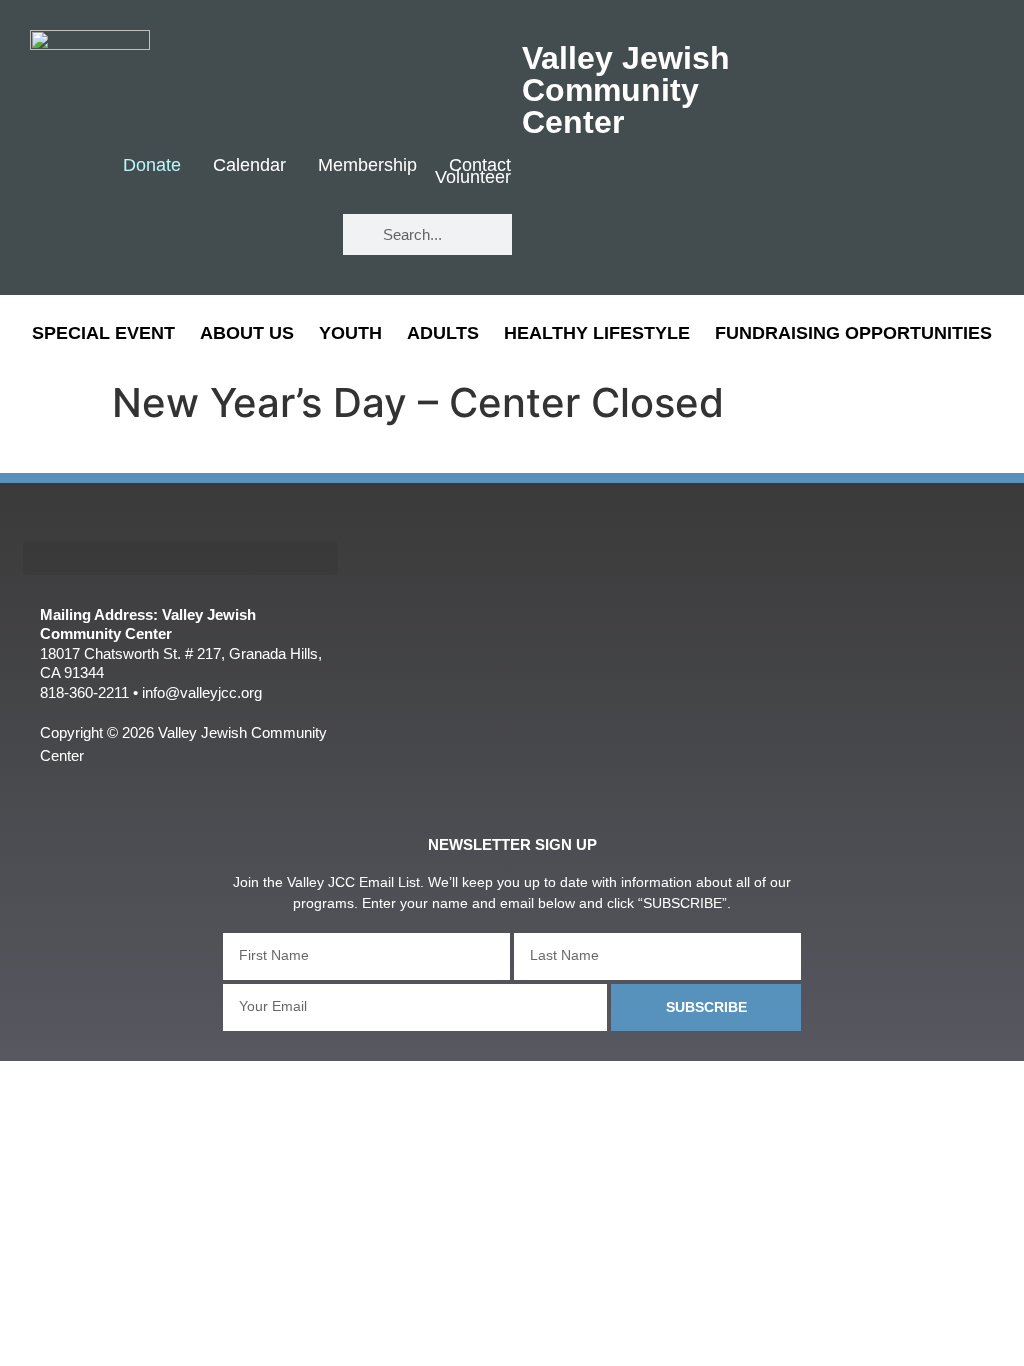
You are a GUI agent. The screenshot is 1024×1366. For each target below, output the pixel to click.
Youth (350, 333)
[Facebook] (175, 235)
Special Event (103, 333)
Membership (367, 166)
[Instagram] (293, 235)
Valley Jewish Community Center (626, 90)
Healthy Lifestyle (597, 333)
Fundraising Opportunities (853, 333)
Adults (443, 333)
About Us (247, 333)
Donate (152, 166)
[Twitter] (234, 235)
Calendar (249, 166)
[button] (180, 558)
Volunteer (473, 178)
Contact (480, 166)
